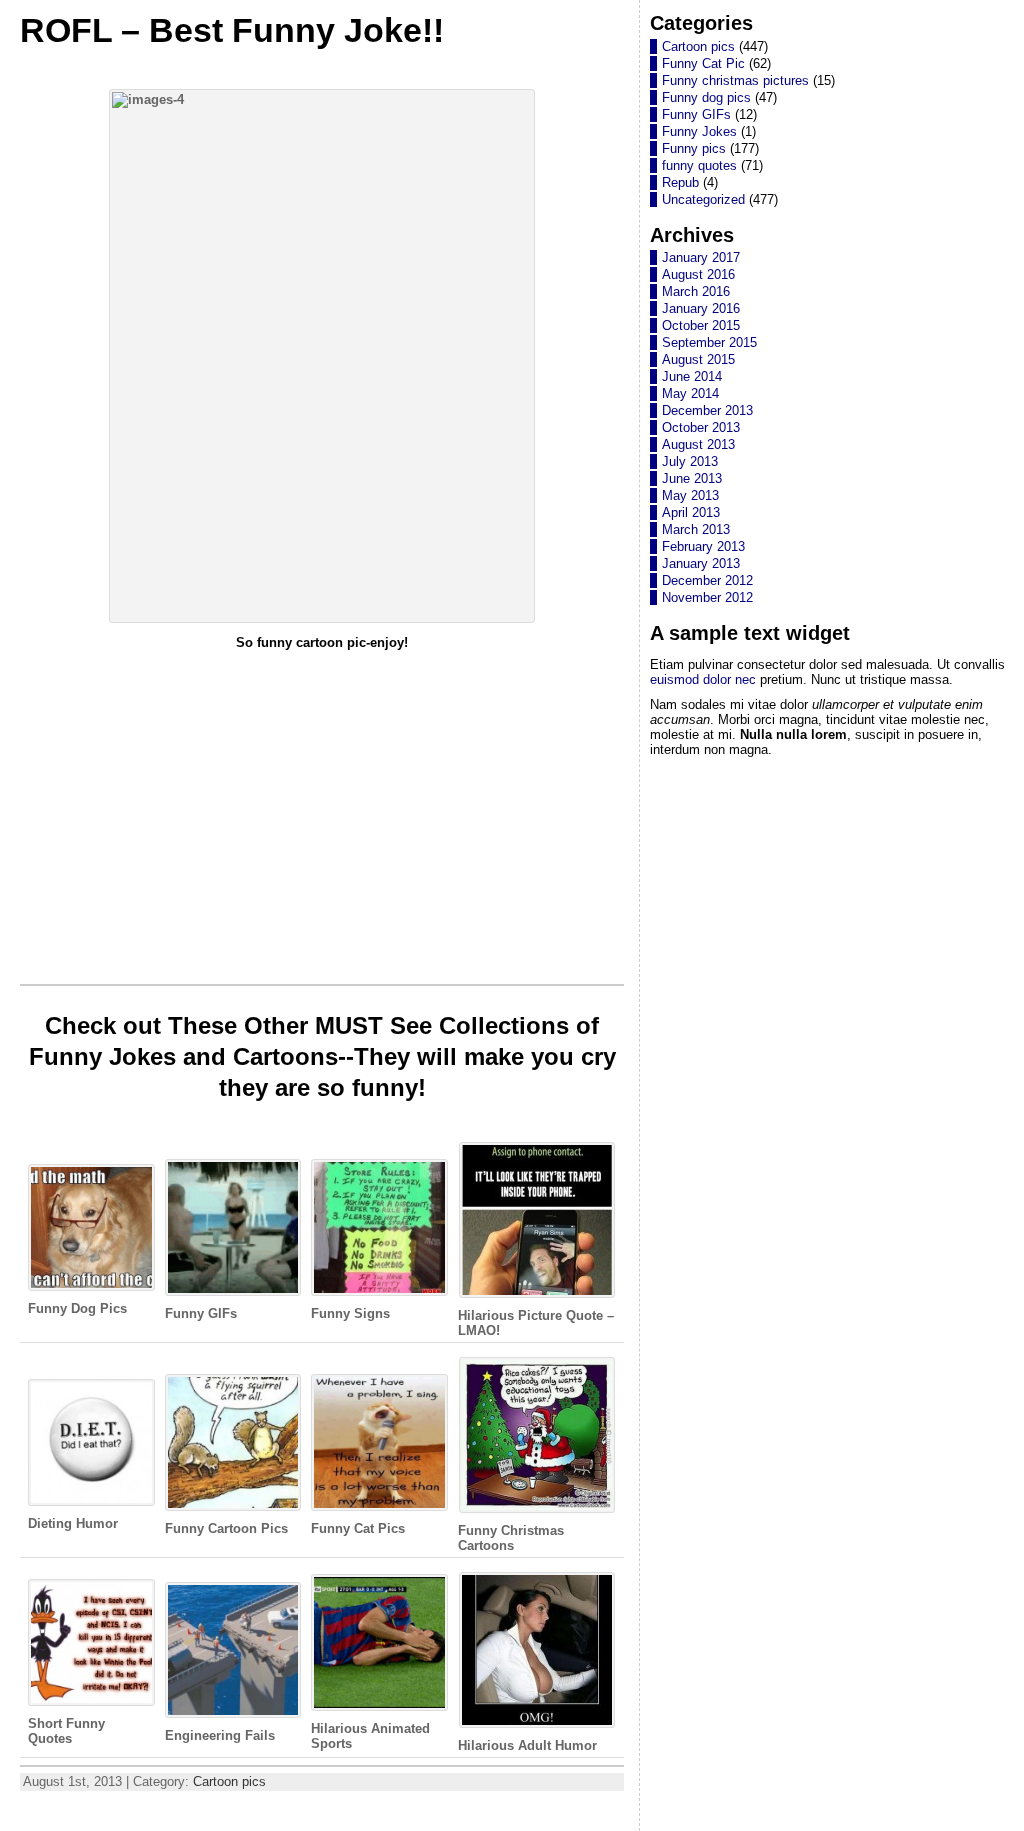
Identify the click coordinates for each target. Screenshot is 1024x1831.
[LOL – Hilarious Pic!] (322, 356)
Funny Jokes (699, 131)
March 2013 (696, 529)
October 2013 (701, 427)
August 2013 (698, 444)
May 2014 (690, 393)
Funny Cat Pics (358, 1528)
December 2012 (707, 580)
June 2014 (692, 376)
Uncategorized (703, 199)
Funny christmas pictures (735, 80)
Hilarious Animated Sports (370, 1736)
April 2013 (691, 512)
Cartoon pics (229, 1781)
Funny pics (694, 148)
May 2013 (690, 495)
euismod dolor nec (703, 679)
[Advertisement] (322, 803)
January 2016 (701, 308)
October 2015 (701, 325)
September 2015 (709, 342)
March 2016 (696, 291)
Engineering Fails (220, 1735)
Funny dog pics (706, 97)
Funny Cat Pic (703, 63)
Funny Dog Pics (77, 1308)
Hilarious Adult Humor (527, 1745)
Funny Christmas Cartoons (511, 1538)
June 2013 (692, 478)
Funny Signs (350, 1313)
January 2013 (701, 563)
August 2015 (698, 359)
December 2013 (707, 410)
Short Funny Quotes (66, 1730)
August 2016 (698, 274)
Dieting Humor (73, 1523)
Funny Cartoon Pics (226, 1528)
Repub (680, 182)
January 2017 (701, 257)
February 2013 (703, 546)
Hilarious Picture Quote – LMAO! (536, 1323)
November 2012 (707, 597)
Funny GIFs (201, 1313)
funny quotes (699, 165)
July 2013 (690, 461)
